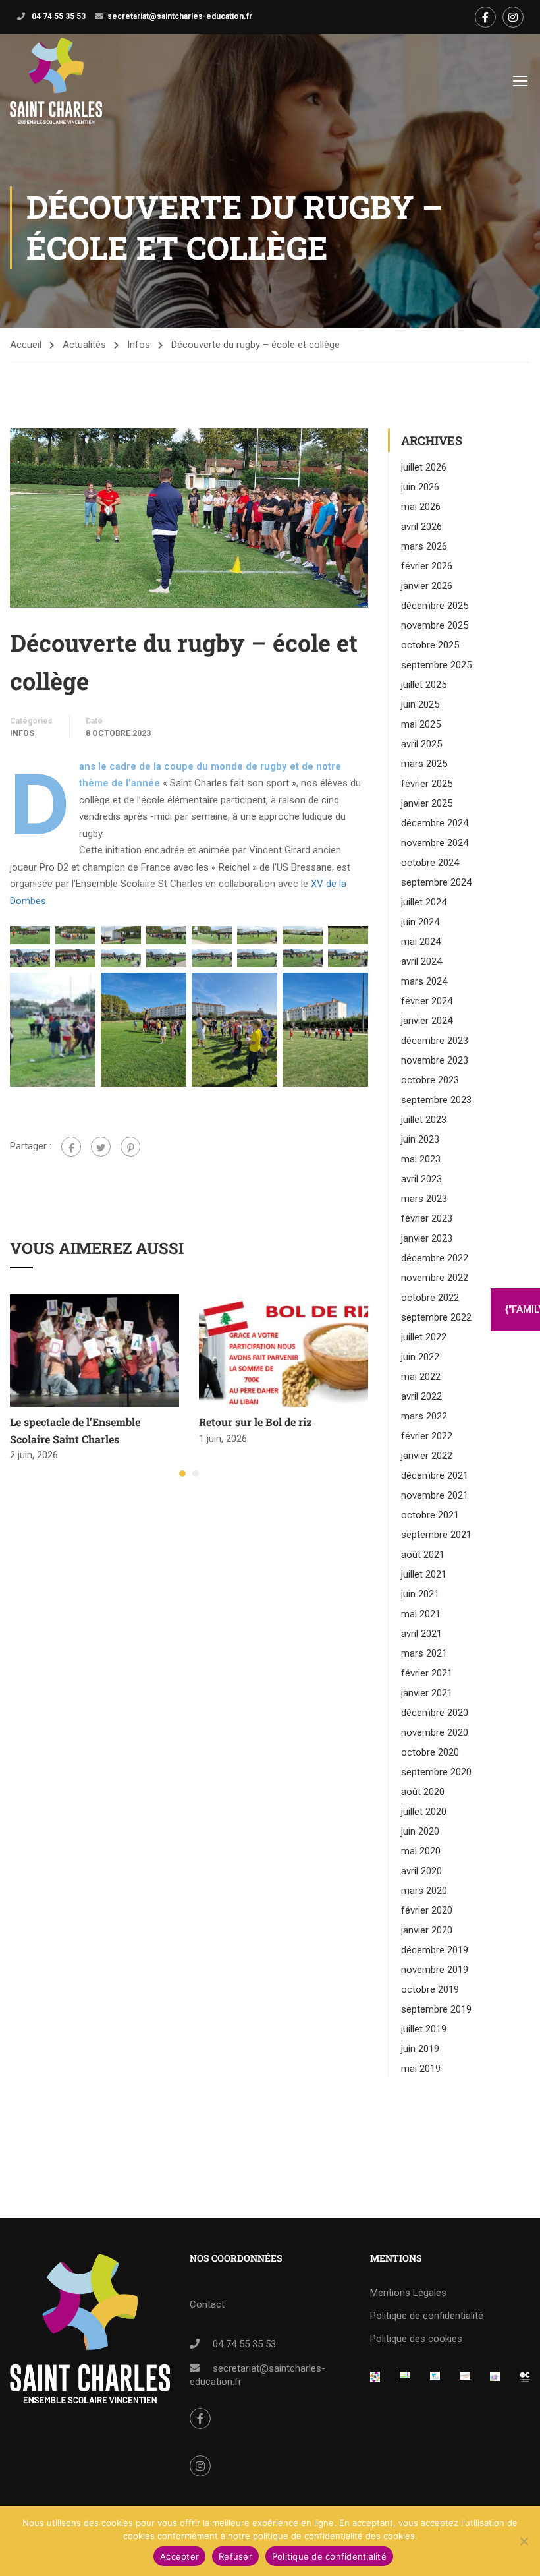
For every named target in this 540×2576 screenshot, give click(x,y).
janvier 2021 (427, 1693)
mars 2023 (424, 1199)
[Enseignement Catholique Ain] (405, 2380)
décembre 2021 (435, 1475)
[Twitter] (101, 1147)
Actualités (84, 345)
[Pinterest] (130, 1147)
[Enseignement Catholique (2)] (525, 2380)
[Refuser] (524, 2541)
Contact (207, 2304)
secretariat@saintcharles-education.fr (180, 16)
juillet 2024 (424, 902)
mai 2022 (421, 1377)
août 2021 (423, 1555)
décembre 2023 (435, 1041)
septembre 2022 (436, 1317)
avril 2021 (421, 1634)
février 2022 (427, 1436)
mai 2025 (421, 724)
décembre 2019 (435, 1950)
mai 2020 (421, 1851)
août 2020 (423, 1792)
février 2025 (427, 784)
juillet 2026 (424, 467)
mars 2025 (424, 764)
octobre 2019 (430, 1989)
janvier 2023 (427, 1238)
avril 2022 (421, 1396)
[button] (182, 1474)
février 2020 (427, 1910)
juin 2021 (420, 1594)
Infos (139, 345)
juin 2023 (420, 1139)
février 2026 (427, 566)
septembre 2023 (436, 1100)
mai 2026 (421, 507)
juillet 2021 (424, 1574)
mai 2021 (421, 1614)
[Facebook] (71, 1147)
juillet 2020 (424, 1812)
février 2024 (427, 1001)
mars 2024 (424, 981)
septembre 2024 (436, 882)
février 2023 (427, 1218)
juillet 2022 (424, 1337)
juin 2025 (420, 704)
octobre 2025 (430, 645)
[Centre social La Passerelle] (465, 2380)
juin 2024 (420, 922)
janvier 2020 (427, 1930)
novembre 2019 (435, 1970)
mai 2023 (421, 1159)
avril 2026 (421, 527)
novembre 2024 (435, 843)
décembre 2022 (435, 1258)
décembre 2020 (435, 1713)
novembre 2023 (435, 1060)
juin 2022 (420, 1357)
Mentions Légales (408, 2293)
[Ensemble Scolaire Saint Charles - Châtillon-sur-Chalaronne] (56, 81)
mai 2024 (421, 942)
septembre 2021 (436, 1535)
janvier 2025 (427, 803)
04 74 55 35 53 (58, 16)
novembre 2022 (435, 1278)
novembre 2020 (435, 1732)
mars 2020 (424, 1891)
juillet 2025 (424, 685)
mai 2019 (421, 2069)
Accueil (26, 345)
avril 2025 (421, 744)
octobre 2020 (430, 1752)
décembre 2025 (435, 606)
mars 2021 (424, 1653)
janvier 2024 (427, 1021)
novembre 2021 (435, 1495)
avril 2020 (421, 1871)
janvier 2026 (427, 586)
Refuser (235, 2556)
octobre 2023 (430, 1080)
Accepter (179, 2556)
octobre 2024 (430, 863)
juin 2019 (420, 2049)
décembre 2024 (435, 823)
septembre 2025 (436, 665)
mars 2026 (424, 546)
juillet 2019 (424, 2029)
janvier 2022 (427, 1456)
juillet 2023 (424, 1120)
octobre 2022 (430, 1298)
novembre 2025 (435, 625)
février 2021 (427, 1673)
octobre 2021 (430, 1515)
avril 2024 (421, 961)
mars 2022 (424, 1416)
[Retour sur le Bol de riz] (283, 1350)
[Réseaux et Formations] (375, 2380)
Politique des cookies (416, 2339)
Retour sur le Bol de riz (256, 1422)
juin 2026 (420, 487)
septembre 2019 (436, 2009)
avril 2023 (421, 1179)
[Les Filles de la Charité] (435, 2380)
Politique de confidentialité (427, 2316)
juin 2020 (420, 1831)
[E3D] (495, 2380)
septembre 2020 (436, 1772)
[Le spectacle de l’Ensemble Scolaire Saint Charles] (94, 1350)
